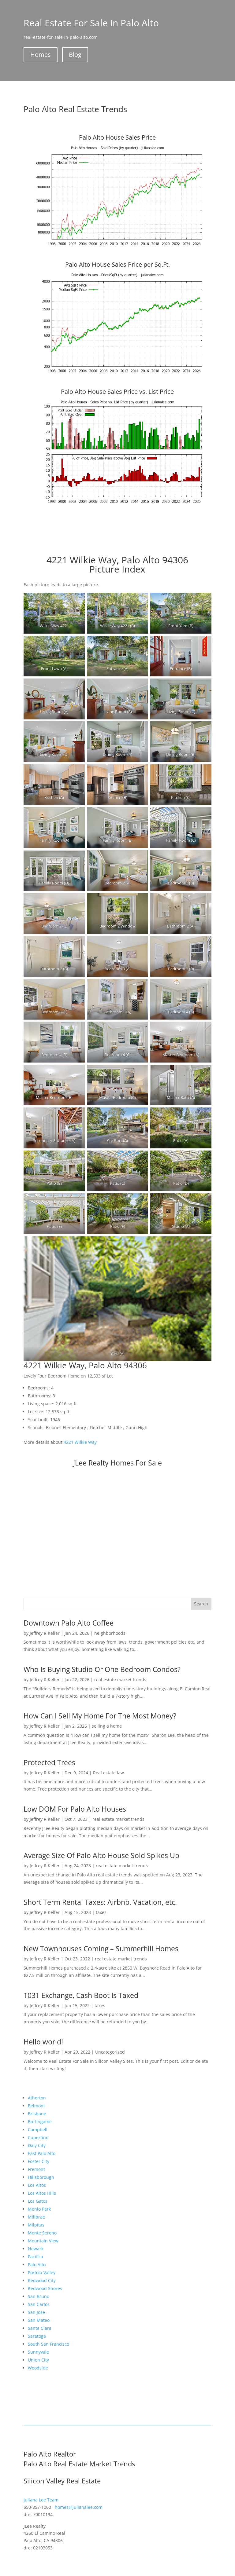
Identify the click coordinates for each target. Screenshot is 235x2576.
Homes (41, 55)
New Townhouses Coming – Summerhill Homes (101, 1948)
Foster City (39, 2161)
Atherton (37, 2098)
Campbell (38, 2130)
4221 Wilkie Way (80, 1442)
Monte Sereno (42, 2233)
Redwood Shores (45, 2288)
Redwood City (42, 2280)
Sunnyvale (38, 2352)
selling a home (107, 1726)
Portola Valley (42, 2272)
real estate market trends (120, 1680)
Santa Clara (40, 2328)
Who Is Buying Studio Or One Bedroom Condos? (102, 1669)
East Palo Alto (42, 2153)
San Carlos (39, 2304)
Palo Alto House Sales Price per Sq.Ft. (117, 264)
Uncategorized (110, 2052)
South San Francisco (48, 2344)
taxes (101, 1912)
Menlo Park (39, 2209)
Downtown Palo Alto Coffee (69, 1623)
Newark (36, 2249)
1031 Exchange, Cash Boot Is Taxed (81, 1995)
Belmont (36, 2106)
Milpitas (36, 2225)
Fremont (36, 2169)
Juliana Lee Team (41, 2500)
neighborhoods (110, 1633)
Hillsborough (41, 2177)
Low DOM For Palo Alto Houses (75, 1809)
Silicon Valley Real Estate (62, 2481)
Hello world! (43, 2042)
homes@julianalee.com (79, 2507)
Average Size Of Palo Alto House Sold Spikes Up (101, 1855)
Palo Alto (37, 2265)
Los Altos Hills (42, 2193)
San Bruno (39, 2296)
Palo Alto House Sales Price (117, 137)
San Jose (36, 2312)
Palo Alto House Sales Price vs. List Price (117, 392)
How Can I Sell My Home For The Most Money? (100, 1716)
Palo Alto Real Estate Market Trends (79, 2464)
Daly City (37, 2145)
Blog (75, 55)
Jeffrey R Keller (45, 1633)
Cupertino (38, 2137)
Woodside (38, 2368)
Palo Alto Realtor (50, 2454)
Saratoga (37, 2336)
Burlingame (40, 2122)
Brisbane (37, 2114)
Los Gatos (38, 2201)
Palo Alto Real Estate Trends (75, 109)
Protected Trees (49, 1762)
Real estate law (108, 1773)
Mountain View (43, 2241)
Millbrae (36, 2217)
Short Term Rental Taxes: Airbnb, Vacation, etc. (100, 1902)
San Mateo (39, 2320)
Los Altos (37, 2185)
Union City (38, 2360)
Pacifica (35, 2257)
